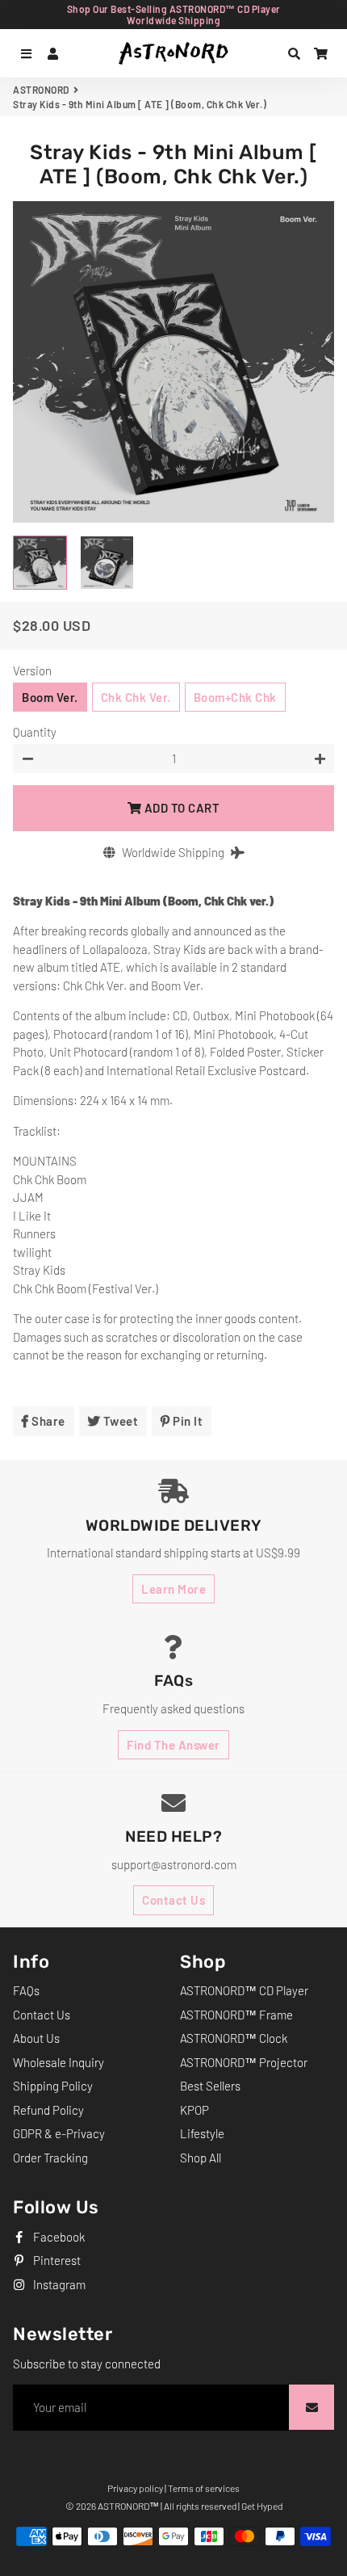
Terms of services (204, 2488)
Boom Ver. (50, 697)
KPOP (194, 2110)
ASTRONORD (41, 90)
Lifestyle (202, 2133)
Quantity (35, 732)
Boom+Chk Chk (235, 697)
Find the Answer (173, 1745)
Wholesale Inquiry (59, 2062)
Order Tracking (50, 2158)
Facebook (58, 2237)
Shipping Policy (53, 2086)
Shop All (201, 2158)
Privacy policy (135, 2488)
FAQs (26, 1990)
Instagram (58, 2284)
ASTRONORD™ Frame (236, 2015)
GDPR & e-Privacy (59, 2133)
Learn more (173, 1589)
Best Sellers (210, 2086)
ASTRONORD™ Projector (244, 2062)
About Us (36, 2038)
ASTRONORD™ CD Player (244, 1990)
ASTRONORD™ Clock (234, 2038)
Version (32, 670)
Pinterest (56, 2260)
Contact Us (173, 1900)
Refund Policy (48, 2110)
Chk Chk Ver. (136, 697)
